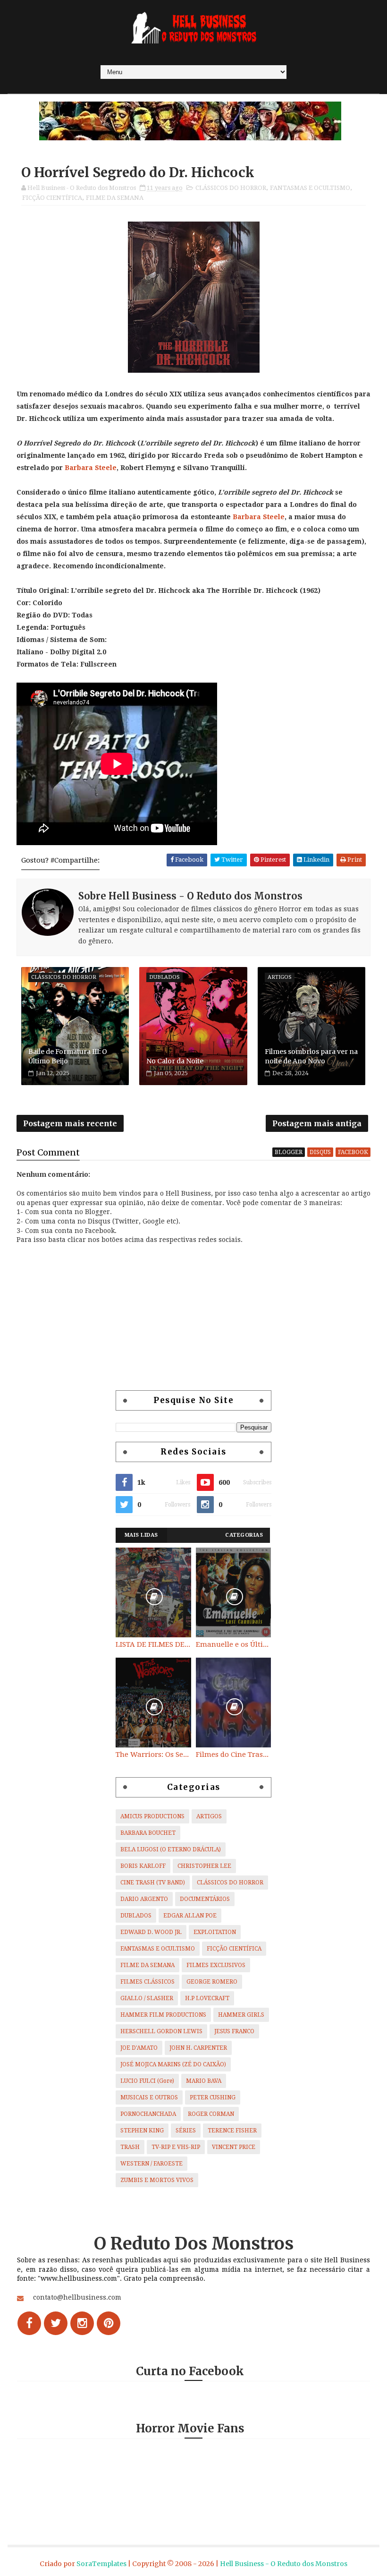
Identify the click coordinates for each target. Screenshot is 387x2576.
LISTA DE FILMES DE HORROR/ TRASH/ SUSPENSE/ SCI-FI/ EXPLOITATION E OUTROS (153, 1644)
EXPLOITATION (215, 1932)
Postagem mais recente (70, 1123)
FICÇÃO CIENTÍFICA (52, 198)
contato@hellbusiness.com (77, 2297)
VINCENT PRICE (234, 2147)
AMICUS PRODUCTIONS (152, 1816)
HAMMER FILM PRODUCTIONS (163, 2015)
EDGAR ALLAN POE (190, 1916)
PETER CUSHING (213, 2097)
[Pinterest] (109, 2323)
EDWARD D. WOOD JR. (151, 1932)
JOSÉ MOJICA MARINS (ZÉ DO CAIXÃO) (173, 2064)
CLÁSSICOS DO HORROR (231, 188)
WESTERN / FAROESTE (151, 2164)
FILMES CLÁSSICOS (147, 1982)
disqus (320, 1152)
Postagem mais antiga (317, 1123)
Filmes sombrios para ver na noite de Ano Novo (311, 1056)
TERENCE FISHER (232, 2131)
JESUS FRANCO (234, 2031)
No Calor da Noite (175, 1061)
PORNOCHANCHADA (148, 2114)
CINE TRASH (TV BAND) (153, 1883)
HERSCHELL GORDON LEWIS (161, 2031)
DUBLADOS (136, 1916)
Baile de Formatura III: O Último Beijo (68, 1056)
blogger (289, 1152)
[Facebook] (29, 2323)
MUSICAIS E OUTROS (149, 2097)
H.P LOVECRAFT (207, 1998)
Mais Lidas (141, 1535)
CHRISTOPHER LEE (204, 1866)
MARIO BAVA (204, 2081)
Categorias (244, 1535)
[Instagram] (82, 2323)
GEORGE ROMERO (212, 1982)
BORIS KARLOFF (143, 1866)
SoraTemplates (101, 2564)
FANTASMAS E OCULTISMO (310, 188)
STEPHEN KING (142, 2131)
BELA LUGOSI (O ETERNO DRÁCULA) (171, 1849)
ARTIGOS (209, 1816)
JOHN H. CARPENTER (198, 2048)
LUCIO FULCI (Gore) (147, 2081)
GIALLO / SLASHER (147, 1998)
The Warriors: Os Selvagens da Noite (153, 1754)
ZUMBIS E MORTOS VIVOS (157, 2180)
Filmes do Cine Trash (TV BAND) (234, 1754)
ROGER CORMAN (211, 2114)
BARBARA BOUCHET (148, 1833)
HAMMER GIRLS (241, 2015)
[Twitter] (56, 2323)
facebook (353, 1152)
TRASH (130, 2147)
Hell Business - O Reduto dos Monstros (284, 2564)
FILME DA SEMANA (115, 198)
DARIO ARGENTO (144, 1899)
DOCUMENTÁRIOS (205, 1899)
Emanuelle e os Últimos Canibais (234, 1644)
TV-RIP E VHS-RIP (176, 2147)
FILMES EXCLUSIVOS (216, 1965)
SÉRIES (186, 2131)
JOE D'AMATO (139, 2048)
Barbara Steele (91, 468)
